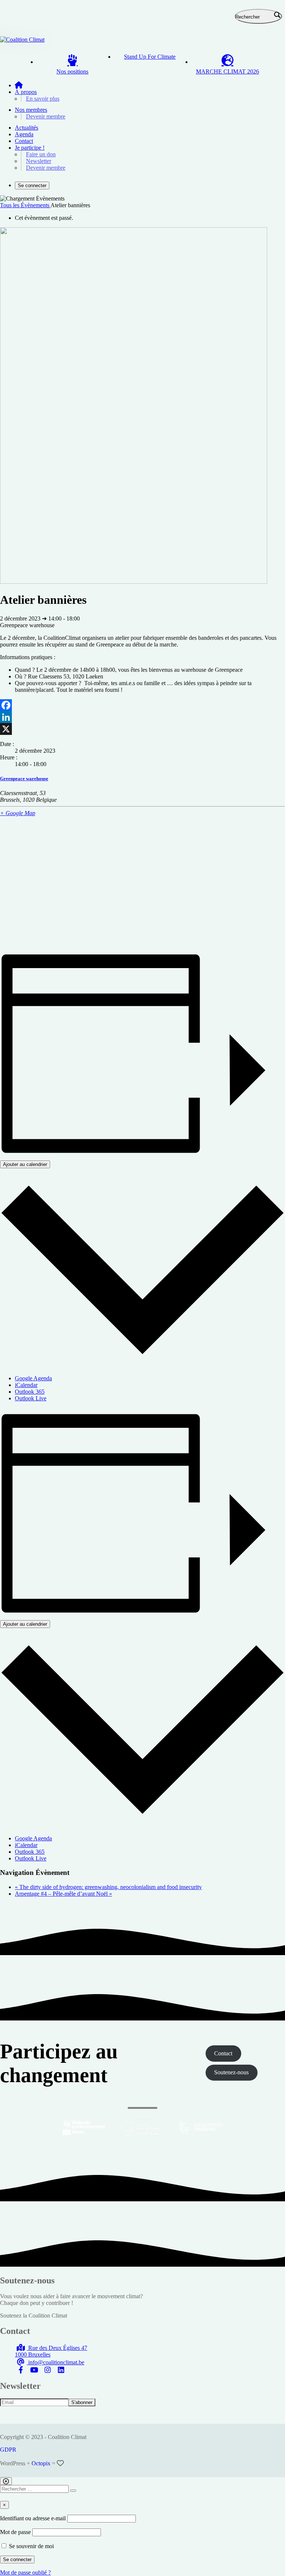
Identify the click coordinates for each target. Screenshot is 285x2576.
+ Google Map (18, 813)
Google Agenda (33, 1378)
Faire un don (41, 154)
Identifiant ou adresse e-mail (33, 2518)
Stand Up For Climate (150, 57)
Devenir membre (46, 116)
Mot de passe (15, 2532)
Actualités (27, 128)
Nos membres (31, 110)
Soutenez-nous (231, 2072)
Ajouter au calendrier (25, 1164)
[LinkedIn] (142, 717)
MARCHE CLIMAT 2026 (227, 71)
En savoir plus (43, 99)
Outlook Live (31, 1398)
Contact (24, 141)
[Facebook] (142, 705)
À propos (26, 92)
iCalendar (26, 1385)
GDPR (8, 2450)
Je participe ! (30, 148)
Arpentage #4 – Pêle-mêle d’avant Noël (63, 1894)
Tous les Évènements (25, 205)
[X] (142, 729)
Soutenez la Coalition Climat (34, 2316)
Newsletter (39, 161)
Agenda (24, 134)
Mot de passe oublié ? (25, 2572)
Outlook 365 (30, 1392)
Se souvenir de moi (31, 2546)
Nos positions (72, 71)
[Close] (6, 2481)
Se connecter (32, 185)
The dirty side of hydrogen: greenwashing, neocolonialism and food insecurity (108, 1887)
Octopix (41, 2463)
